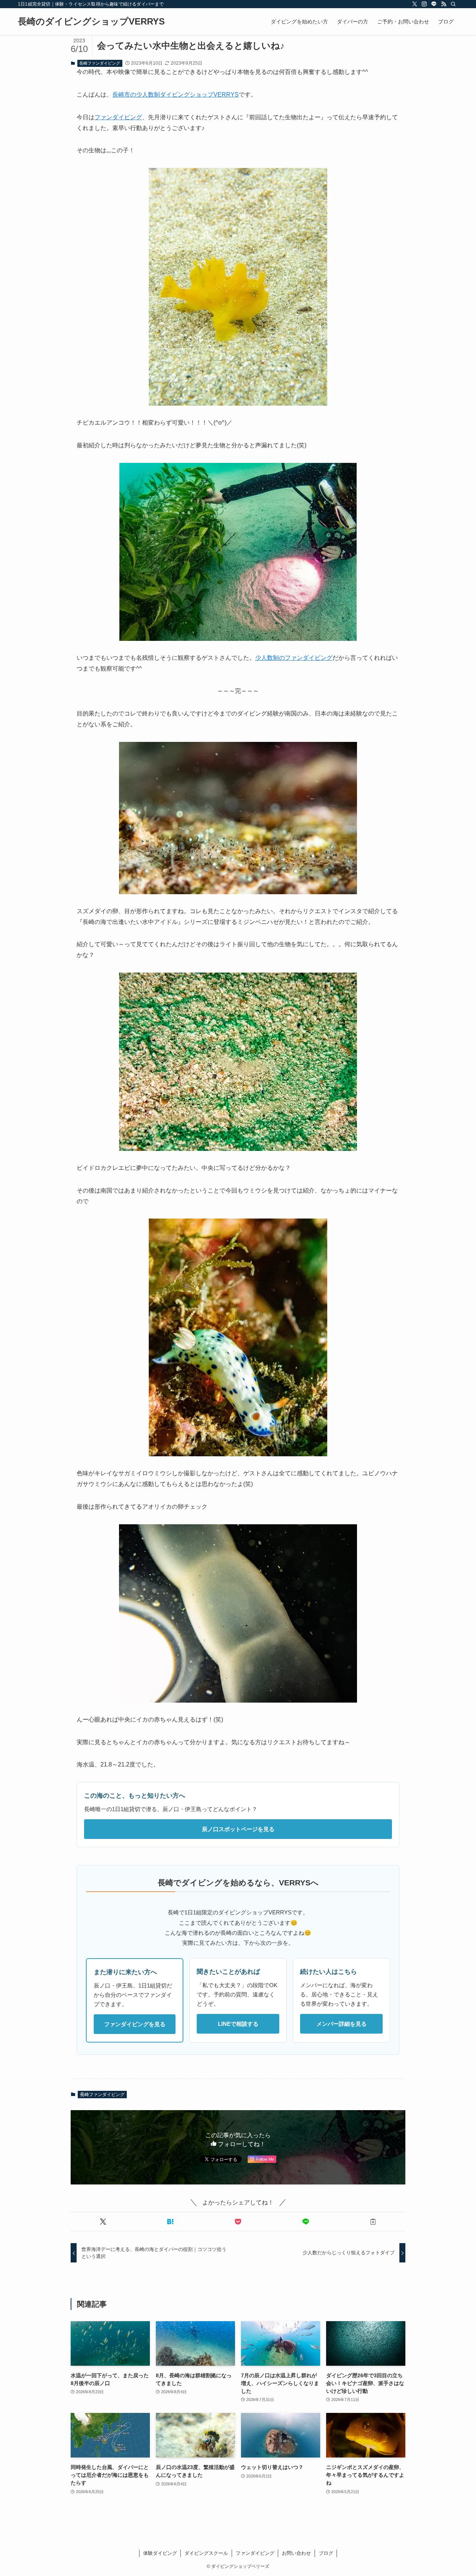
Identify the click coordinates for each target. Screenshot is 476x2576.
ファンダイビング (118, 117)
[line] (434, 4)
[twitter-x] (415, 4)
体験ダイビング (160, 2553)
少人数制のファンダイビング (294, 658)
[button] (103, 2222)
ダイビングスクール (206, 2553)
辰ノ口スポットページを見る (238, 1829)
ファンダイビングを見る (135, 2024)
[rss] (444, 4)
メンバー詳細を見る (342, 2024)
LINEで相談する (238, 2024)
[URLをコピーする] (373, 2222)
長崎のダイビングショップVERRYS (91, 22)
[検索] (453, 4)
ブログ (326, 2553)
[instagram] (424, 4)
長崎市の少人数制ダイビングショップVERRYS (176, 95)
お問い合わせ (296, 2553)
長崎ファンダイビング (100, 63)
